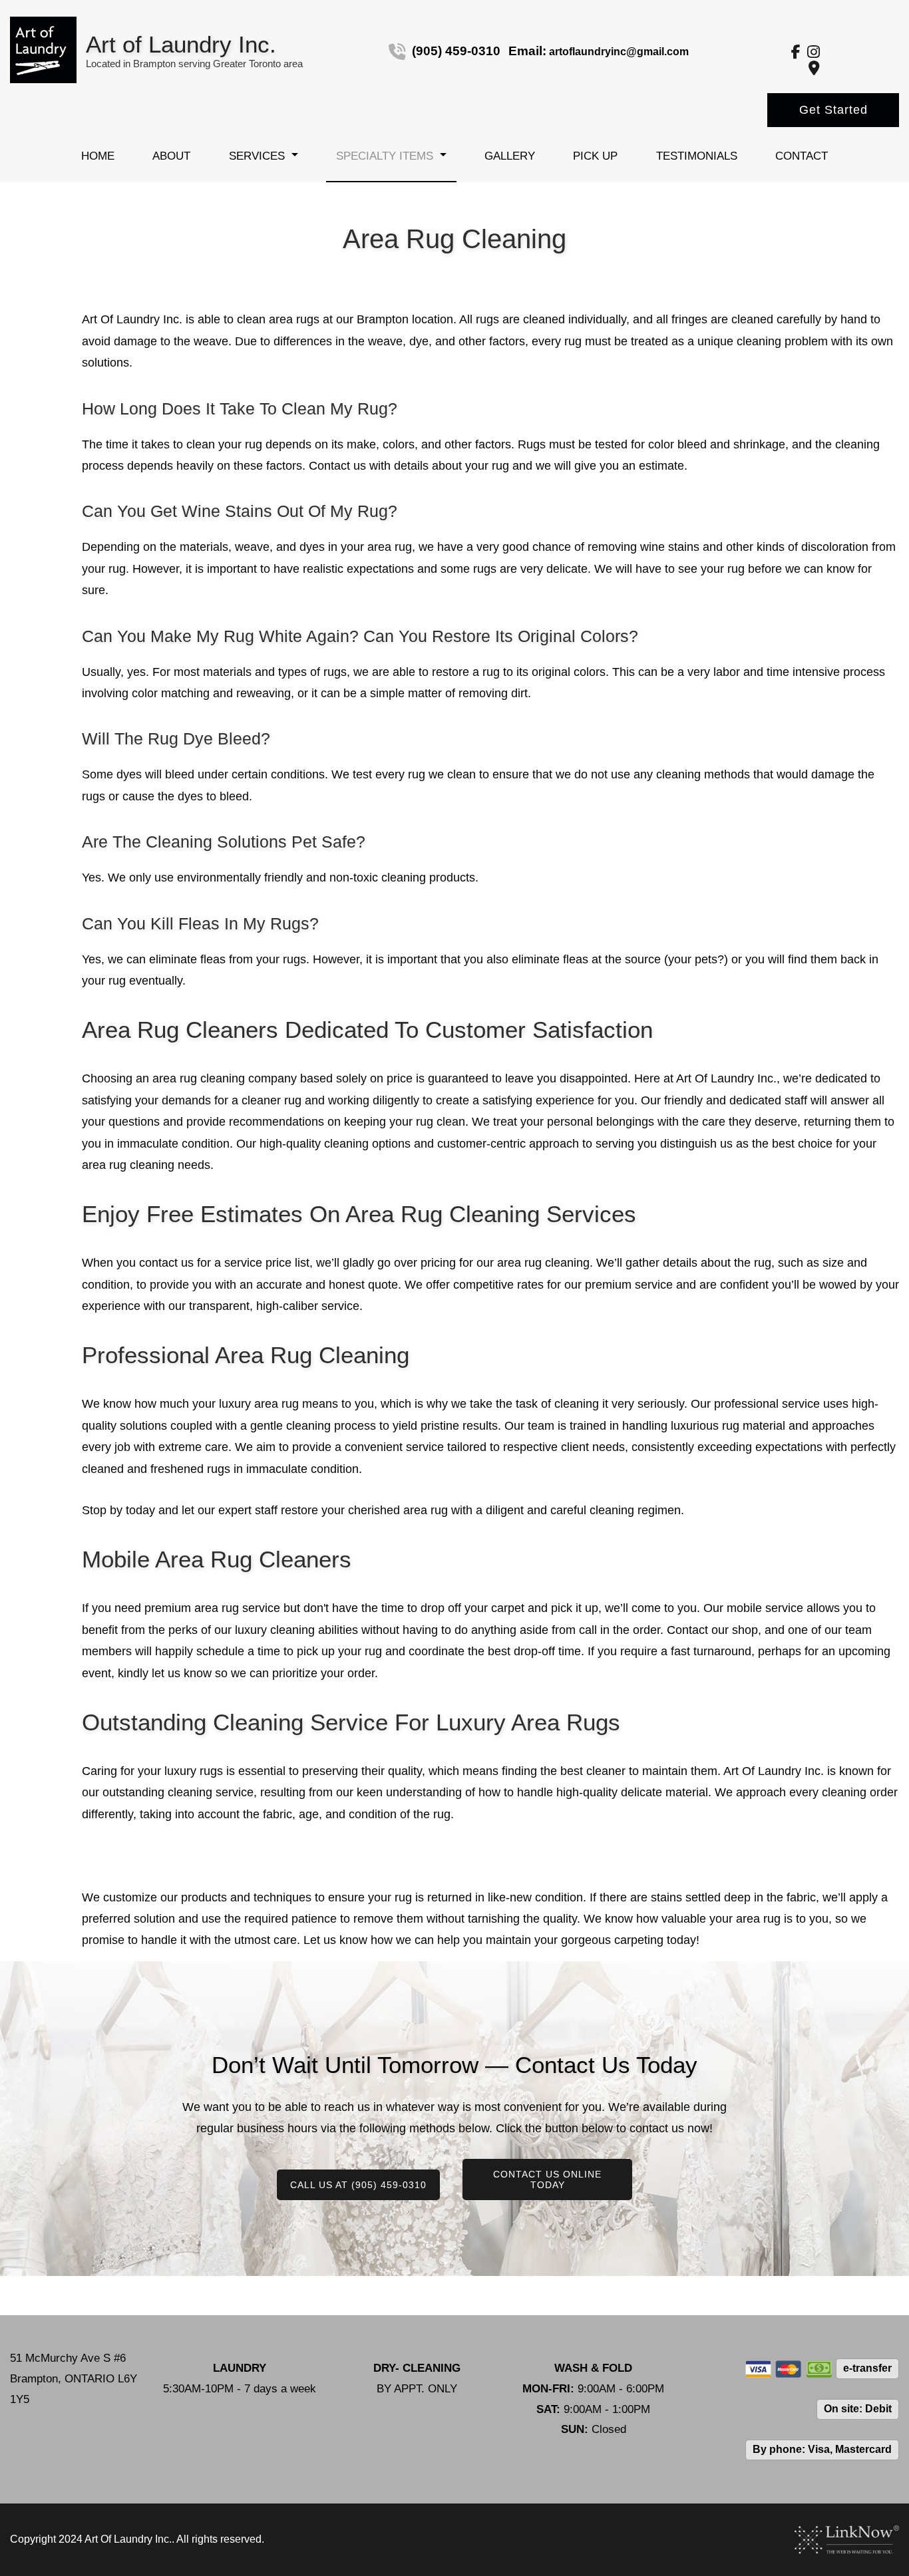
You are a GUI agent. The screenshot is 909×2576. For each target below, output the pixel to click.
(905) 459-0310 (456, 51)
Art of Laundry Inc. (181, 44)
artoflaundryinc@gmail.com (619, 52)
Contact (802, 156)
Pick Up (595, 156)
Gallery (510, 156)
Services (257, 156)
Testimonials (697, 156)
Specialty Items (385, 156)
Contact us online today (547, 2179)
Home (98, 156)
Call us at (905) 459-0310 (358, 2185)
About (171, 156)
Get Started (833, 110)
